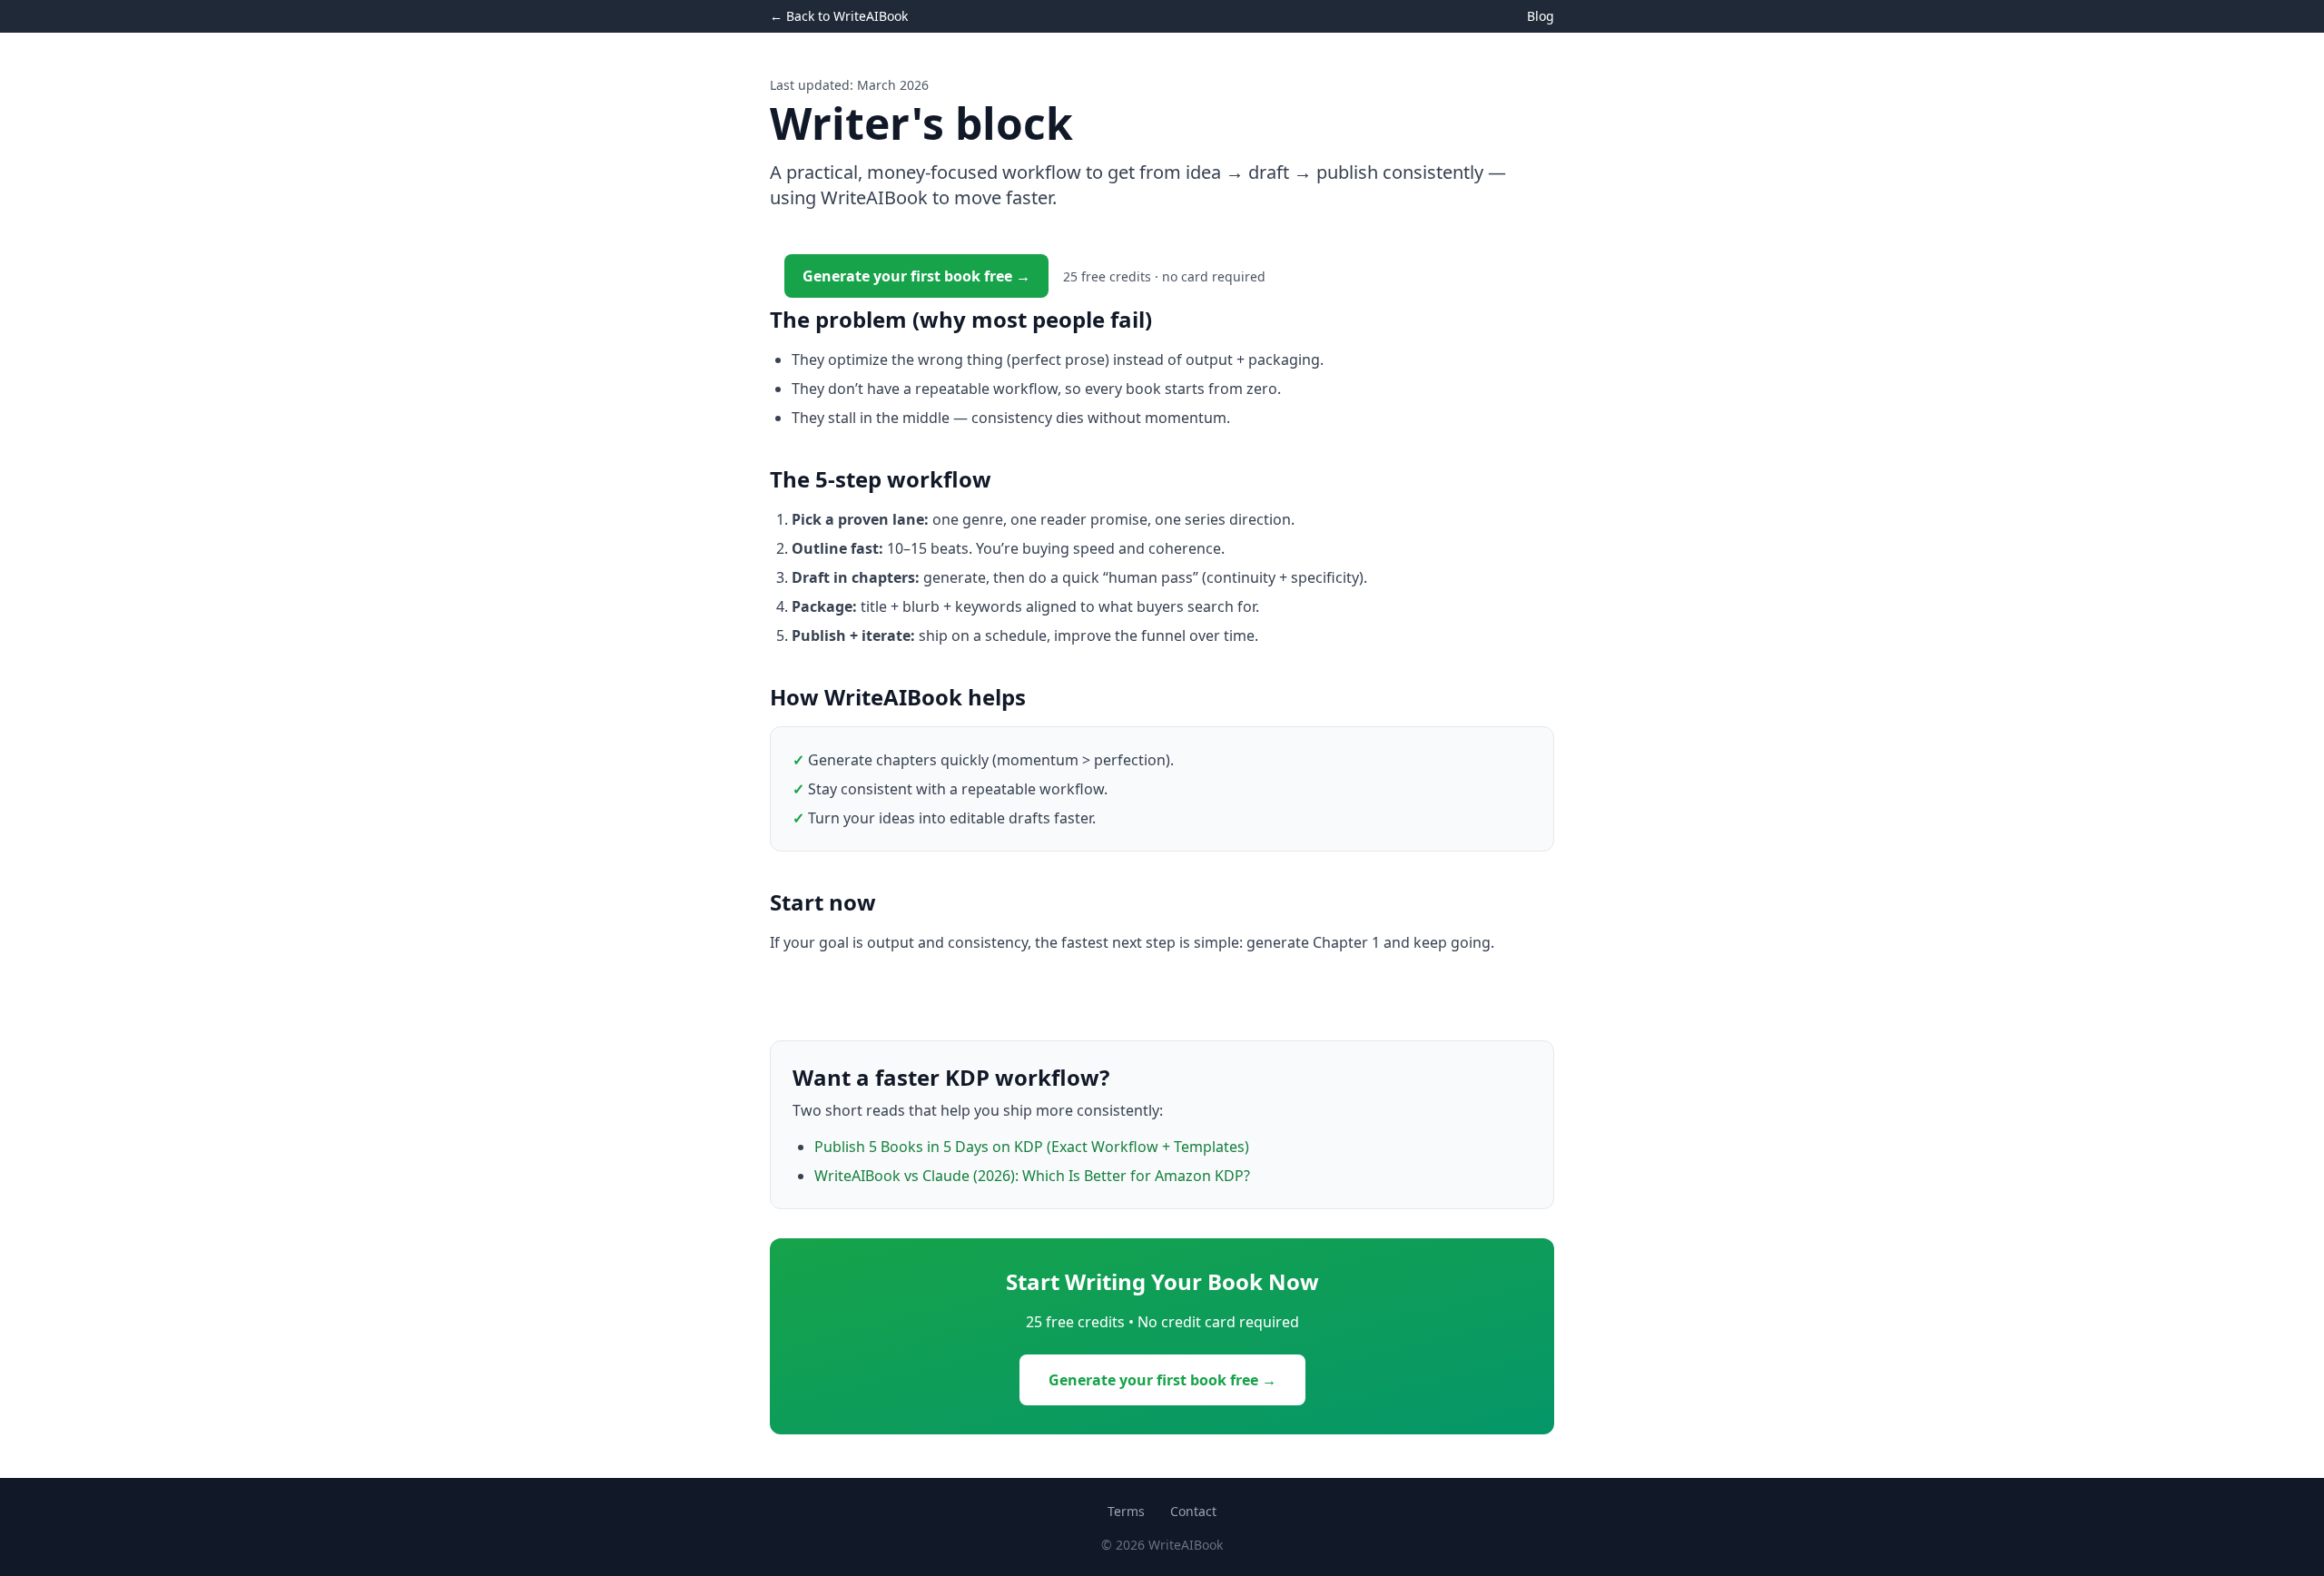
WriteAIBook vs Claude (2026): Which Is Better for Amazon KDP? (1032, 1176)
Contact (1193, 1511)
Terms (1126, 1511)
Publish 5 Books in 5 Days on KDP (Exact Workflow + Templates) (1032, 1147)
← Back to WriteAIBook (839, 16)
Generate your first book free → (916, 276)
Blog (1541, 16)
